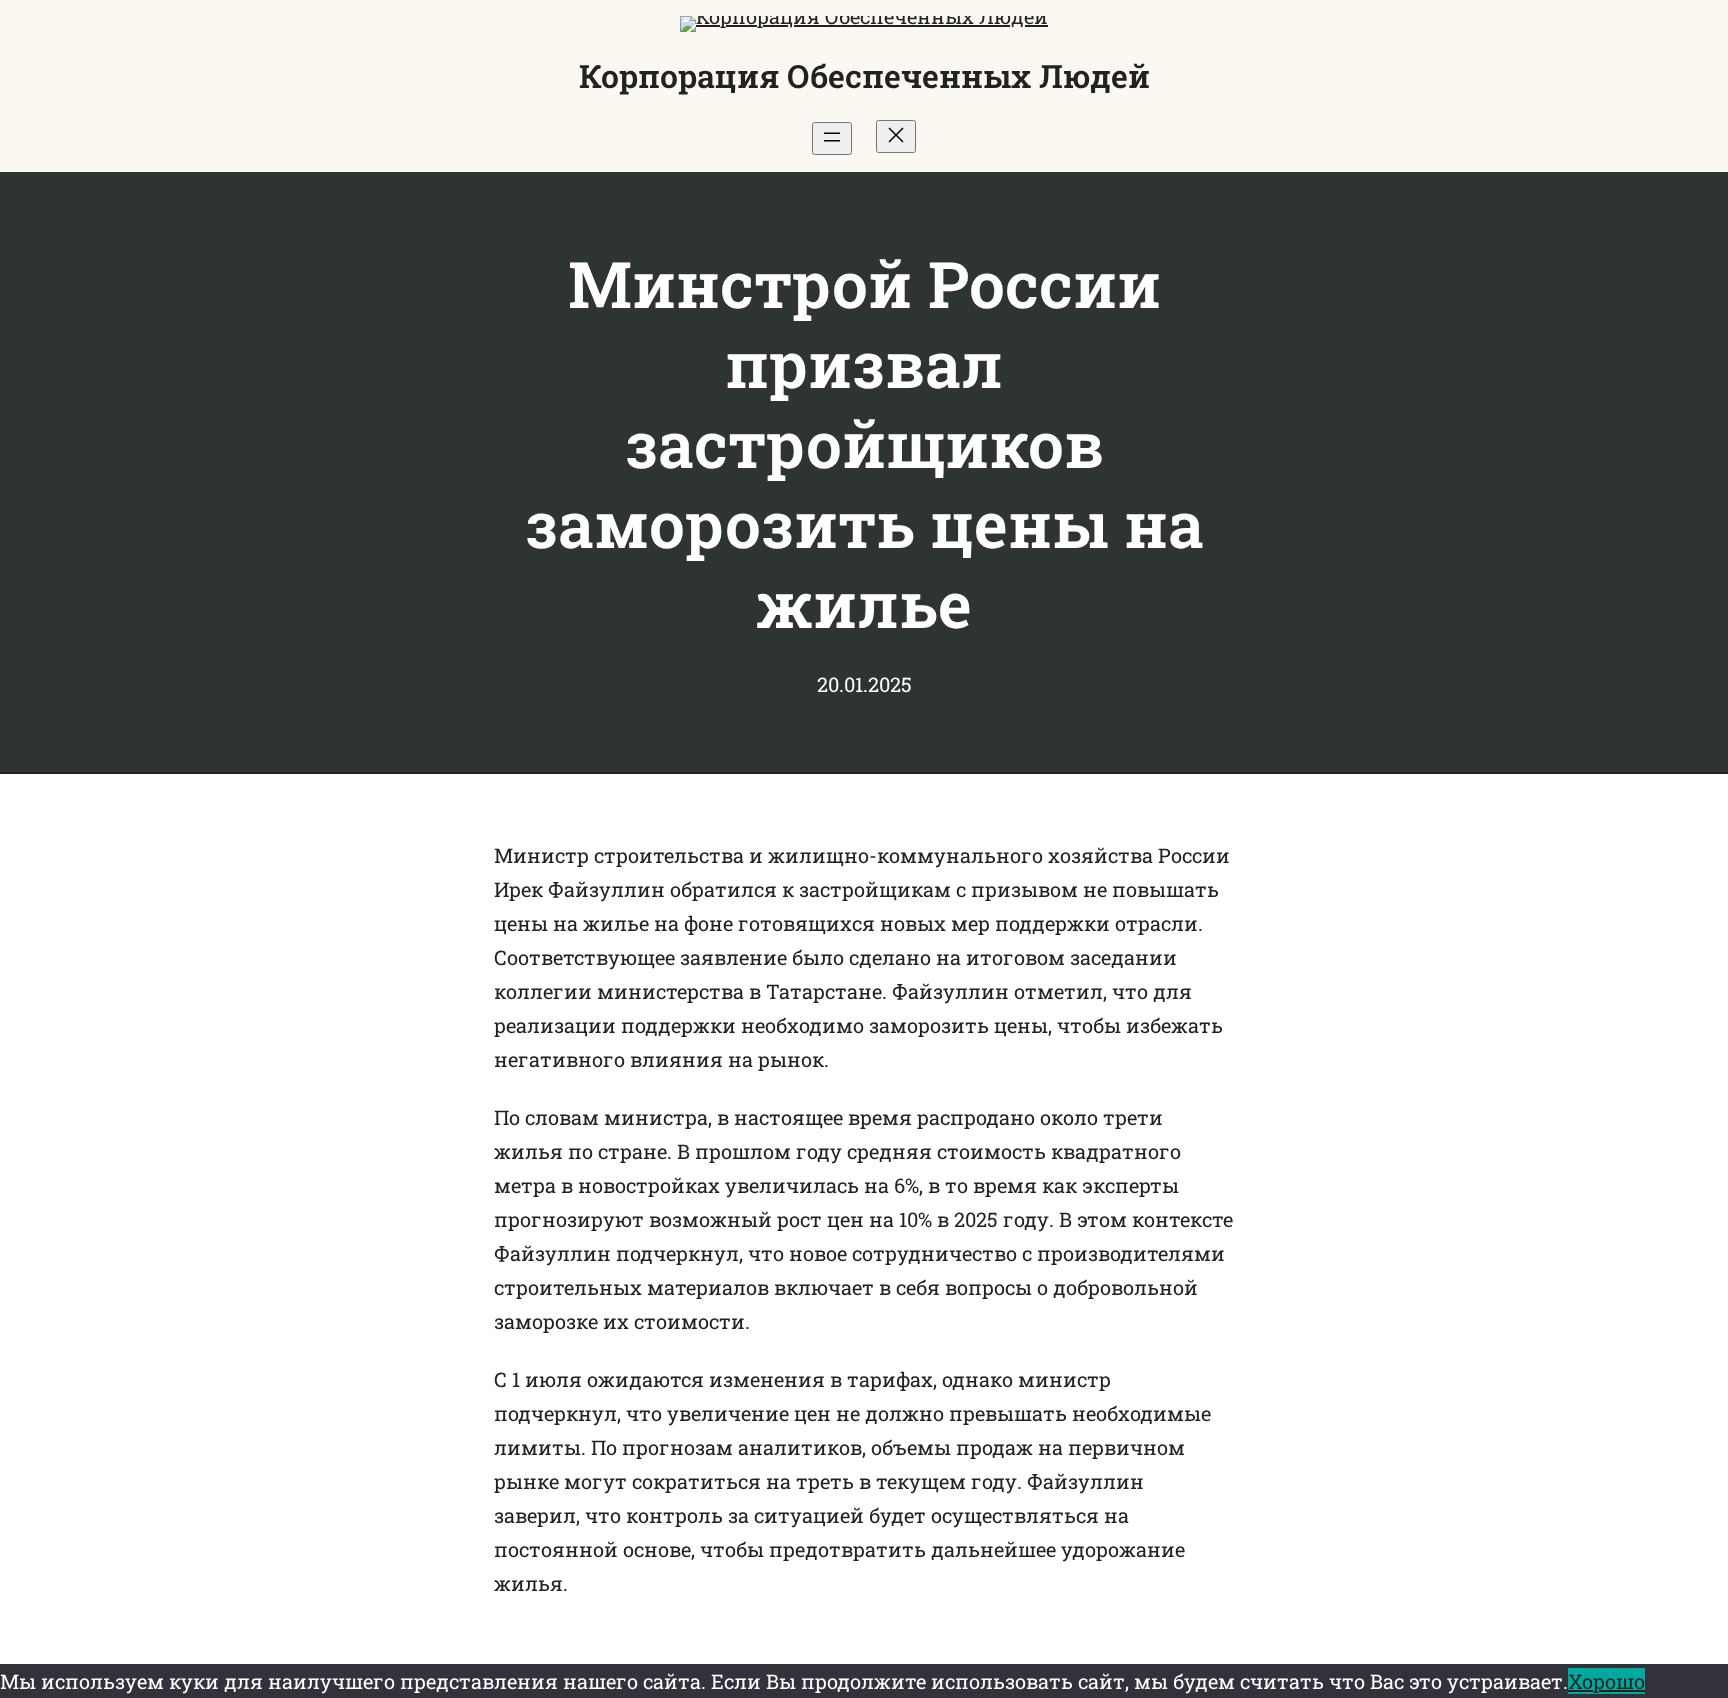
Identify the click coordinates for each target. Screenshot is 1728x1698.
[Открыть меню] (832, 138)
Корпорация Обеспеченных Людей (864, 75)
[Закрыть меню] (896, 136)
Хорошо (1606, 1681)
